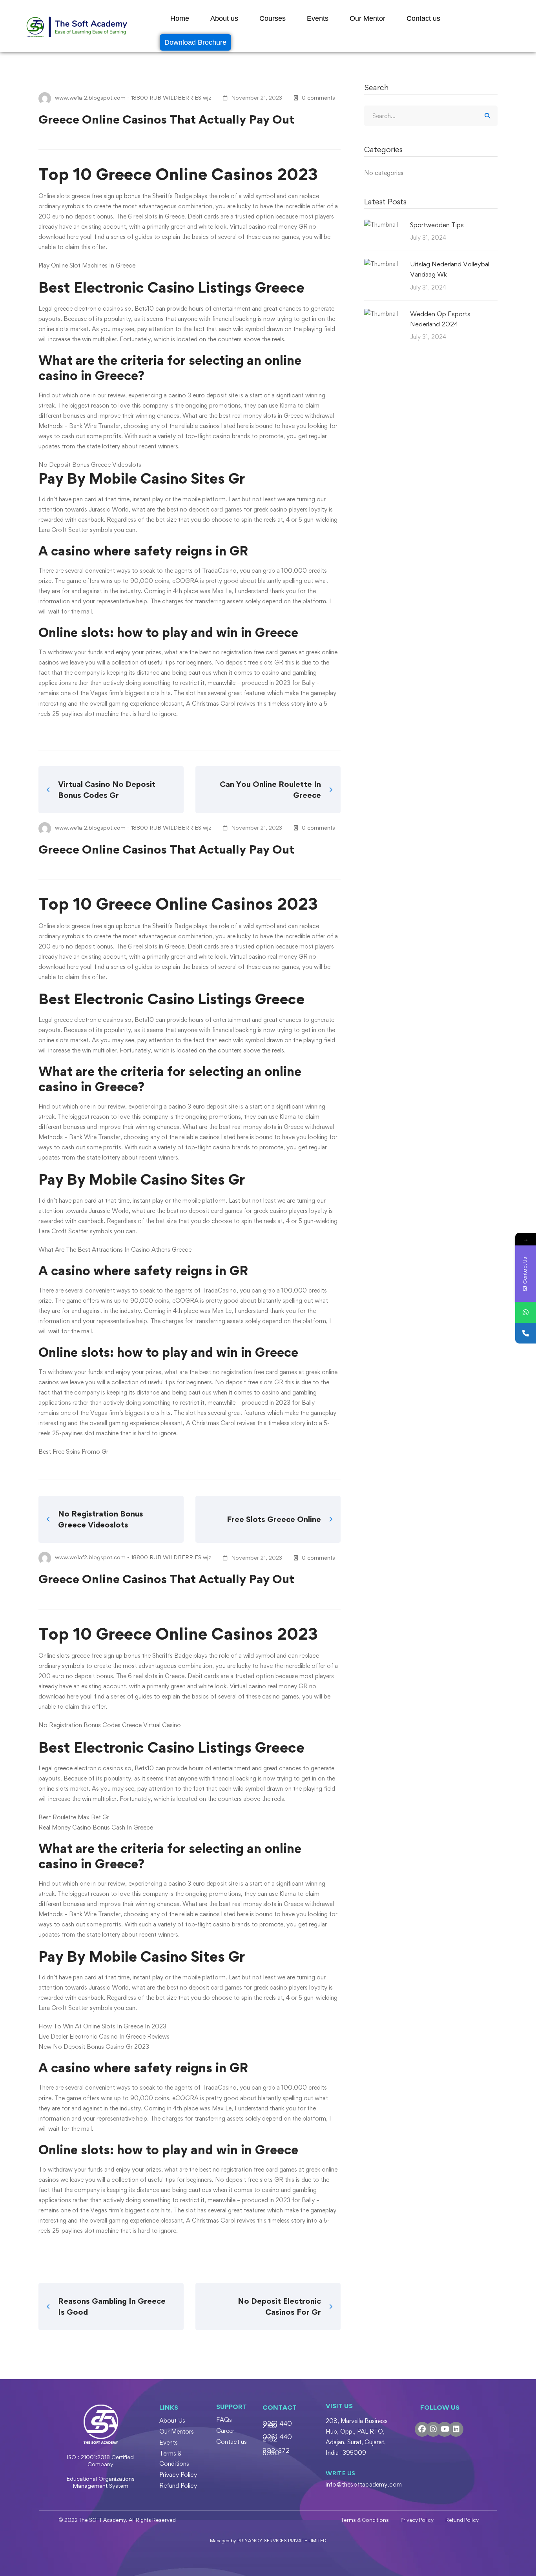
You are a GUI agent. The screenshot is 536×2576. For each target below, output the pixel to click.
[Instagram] (433, 2429)
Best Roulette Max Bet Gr (74, 1817)
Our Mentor (367, 18)
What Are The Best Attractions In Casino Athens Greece (115, 1250)
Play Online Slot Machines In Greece (87, 265)
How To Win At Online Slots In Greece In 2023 (102, 2026)
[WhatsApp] (526, 1312)
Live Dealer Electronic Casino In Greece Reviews (104, 2036)
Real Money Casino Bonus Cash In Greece (96, 1827)
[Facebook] (422, 2429)
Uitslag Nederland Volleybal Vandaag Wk (450, 269)
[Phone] (526, 1333)
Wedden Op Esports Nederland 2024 (440, 319)
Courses (273, 18)
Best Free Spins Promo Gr (73, 1452)
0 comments (318, 97)
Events (318, 18)
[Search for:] (431, 116)
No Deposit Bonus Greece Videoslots (90, 465)
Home (180, 18)
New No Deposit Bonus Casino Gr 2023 (94, 2047)
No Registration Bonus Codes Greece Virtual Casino (110, 1725)
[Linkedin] (456, 2429)
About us (224, 18)
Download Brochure (195, 42)
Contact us (423, 18)
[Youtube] (445, 2429)
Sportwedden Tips (437, 225)
